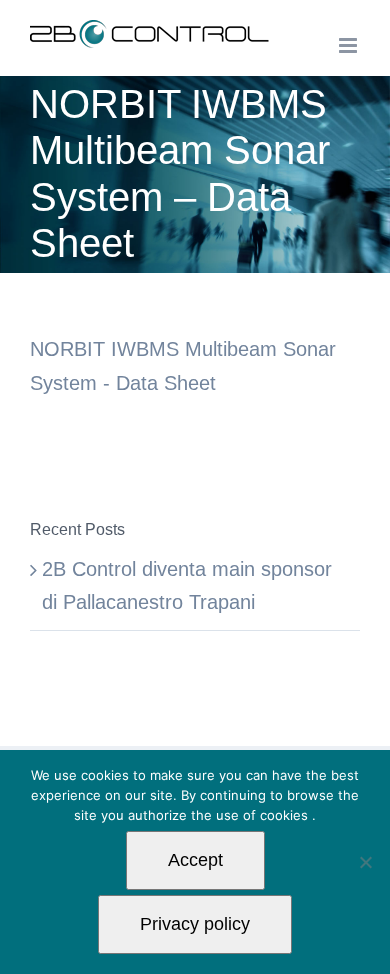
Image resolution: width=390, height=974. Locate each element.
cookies (286, 815)
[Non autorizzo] (365, 862)
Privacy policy (195, 924)
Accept (195, 860)
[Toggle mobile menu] (349, 45)
